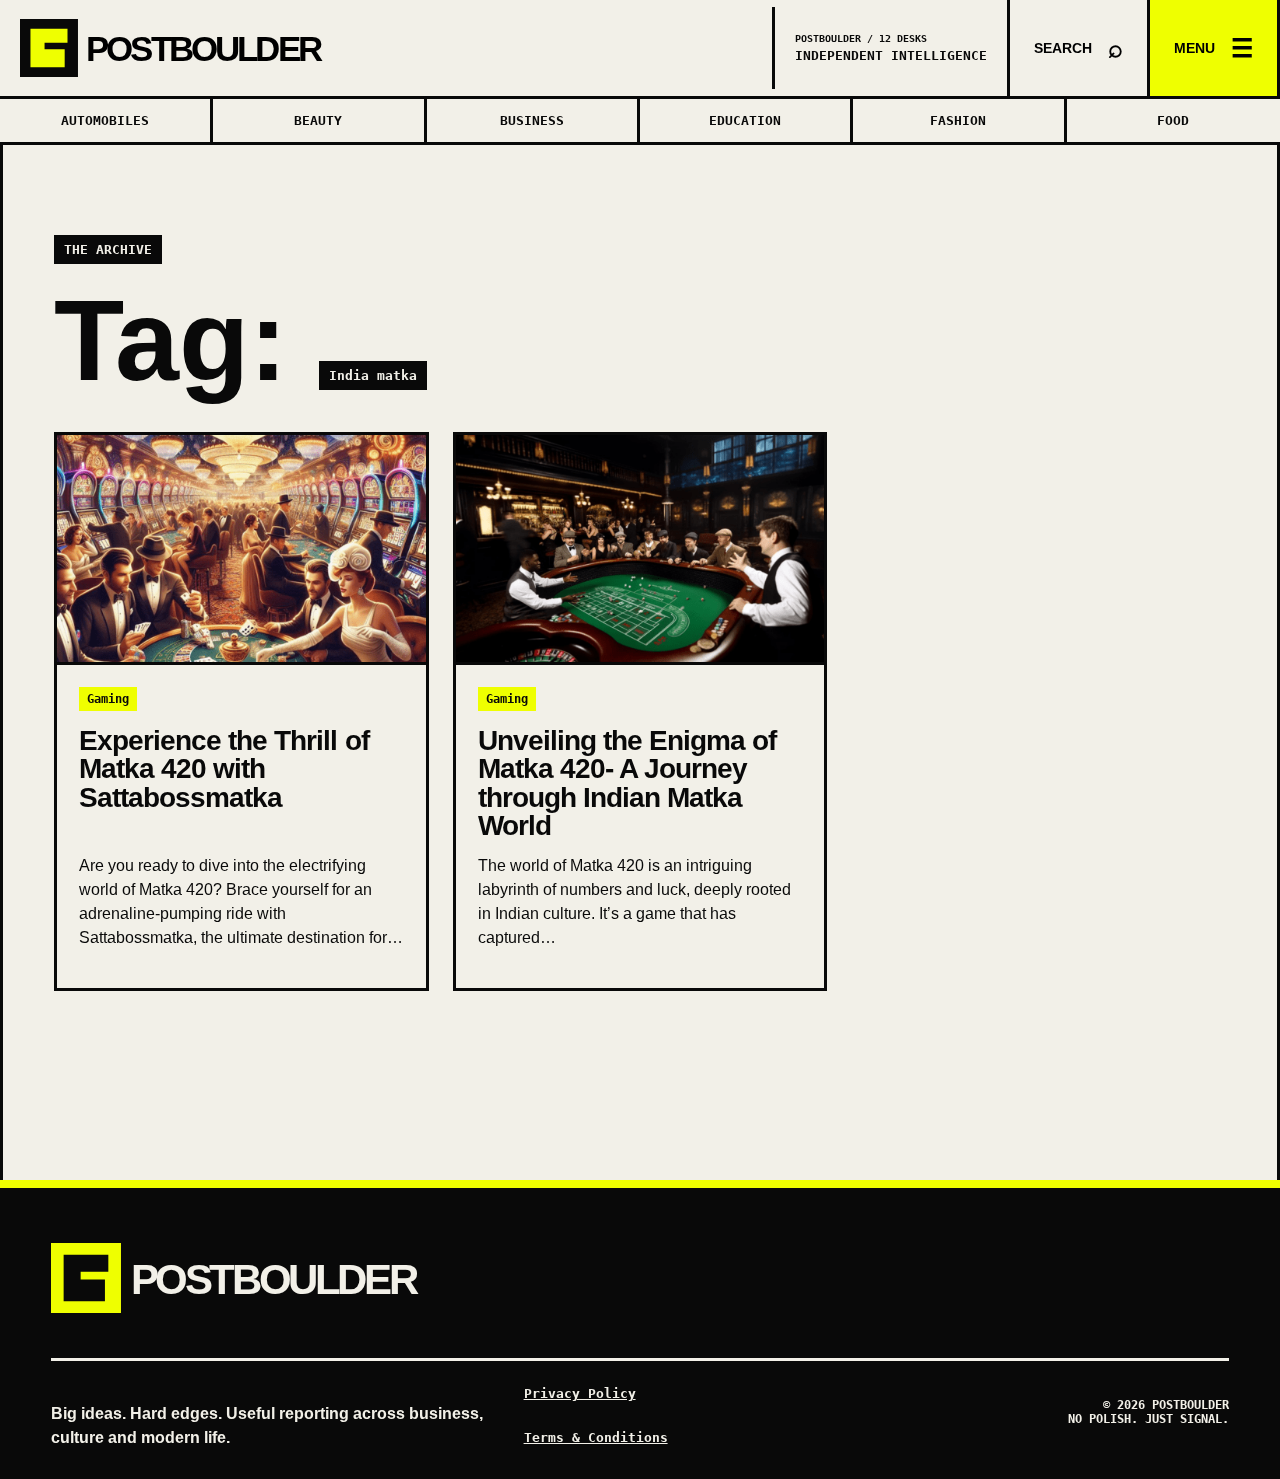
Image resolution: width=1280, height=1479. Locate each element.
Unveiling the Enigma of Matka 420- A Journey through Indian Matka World (627, 782)
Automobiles (105, 120)
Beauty (318, 120)
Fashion (958, 120)
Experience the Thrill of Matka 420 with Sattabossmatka (223, 768)
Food (1173, 120)
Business (532, 120)
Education (745, 120)
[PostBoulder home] (387, 48)
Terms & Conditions (596, 1437)
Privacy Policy (580, 1393)
